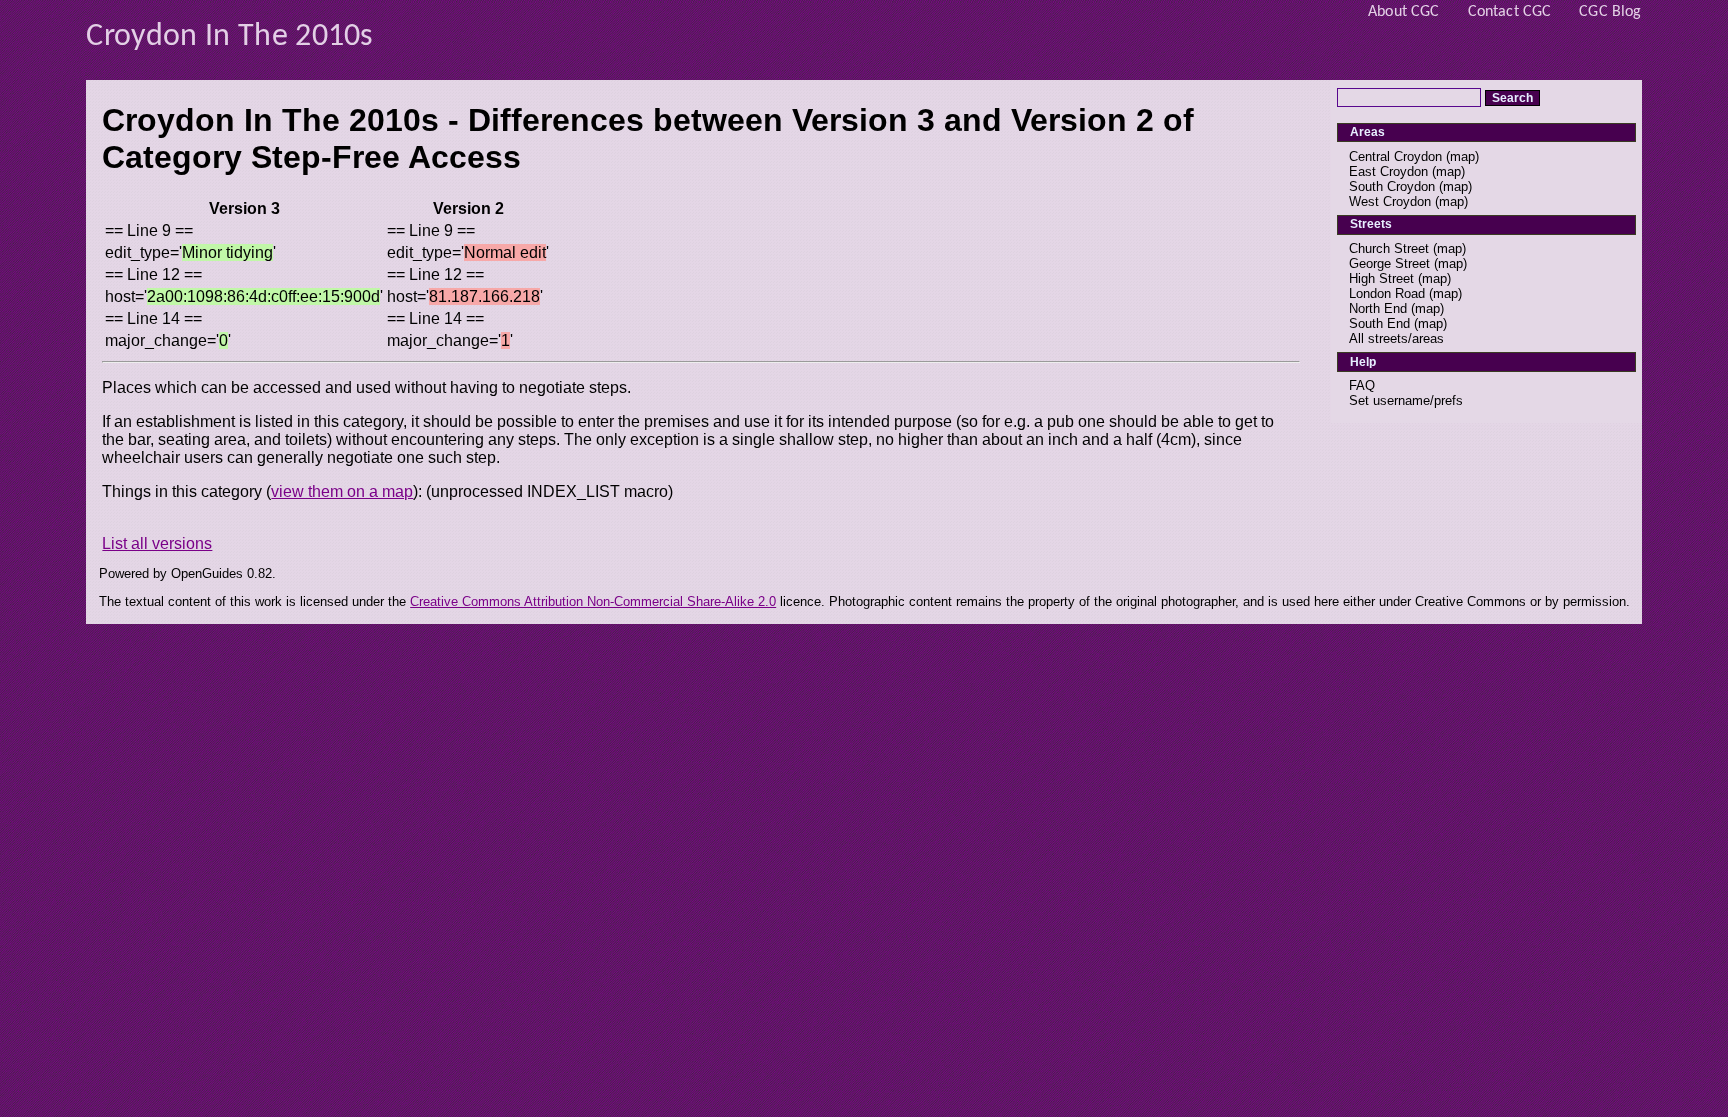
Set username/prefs (1406, 400)
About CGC (1403, 12)
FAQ (1362, 385)
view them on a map (342, 491)
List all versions (157, 543)
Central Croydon (1395, 156)
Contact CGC (1510, 12)
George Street (1389, 263)
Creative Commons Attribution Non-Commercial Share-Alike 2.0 (593, 601)
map (1462, 156)
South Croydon (1392, 186)
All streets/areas (1396, 338)
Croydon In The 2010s (229, 37)
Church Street (1389, 248)
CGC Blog (1610, 12)
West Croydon (1390, 201)
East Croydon (1388, 171)
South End (1379, 323)
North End (1378, 308)
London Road (1387, 293)
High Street (1381, 278)
